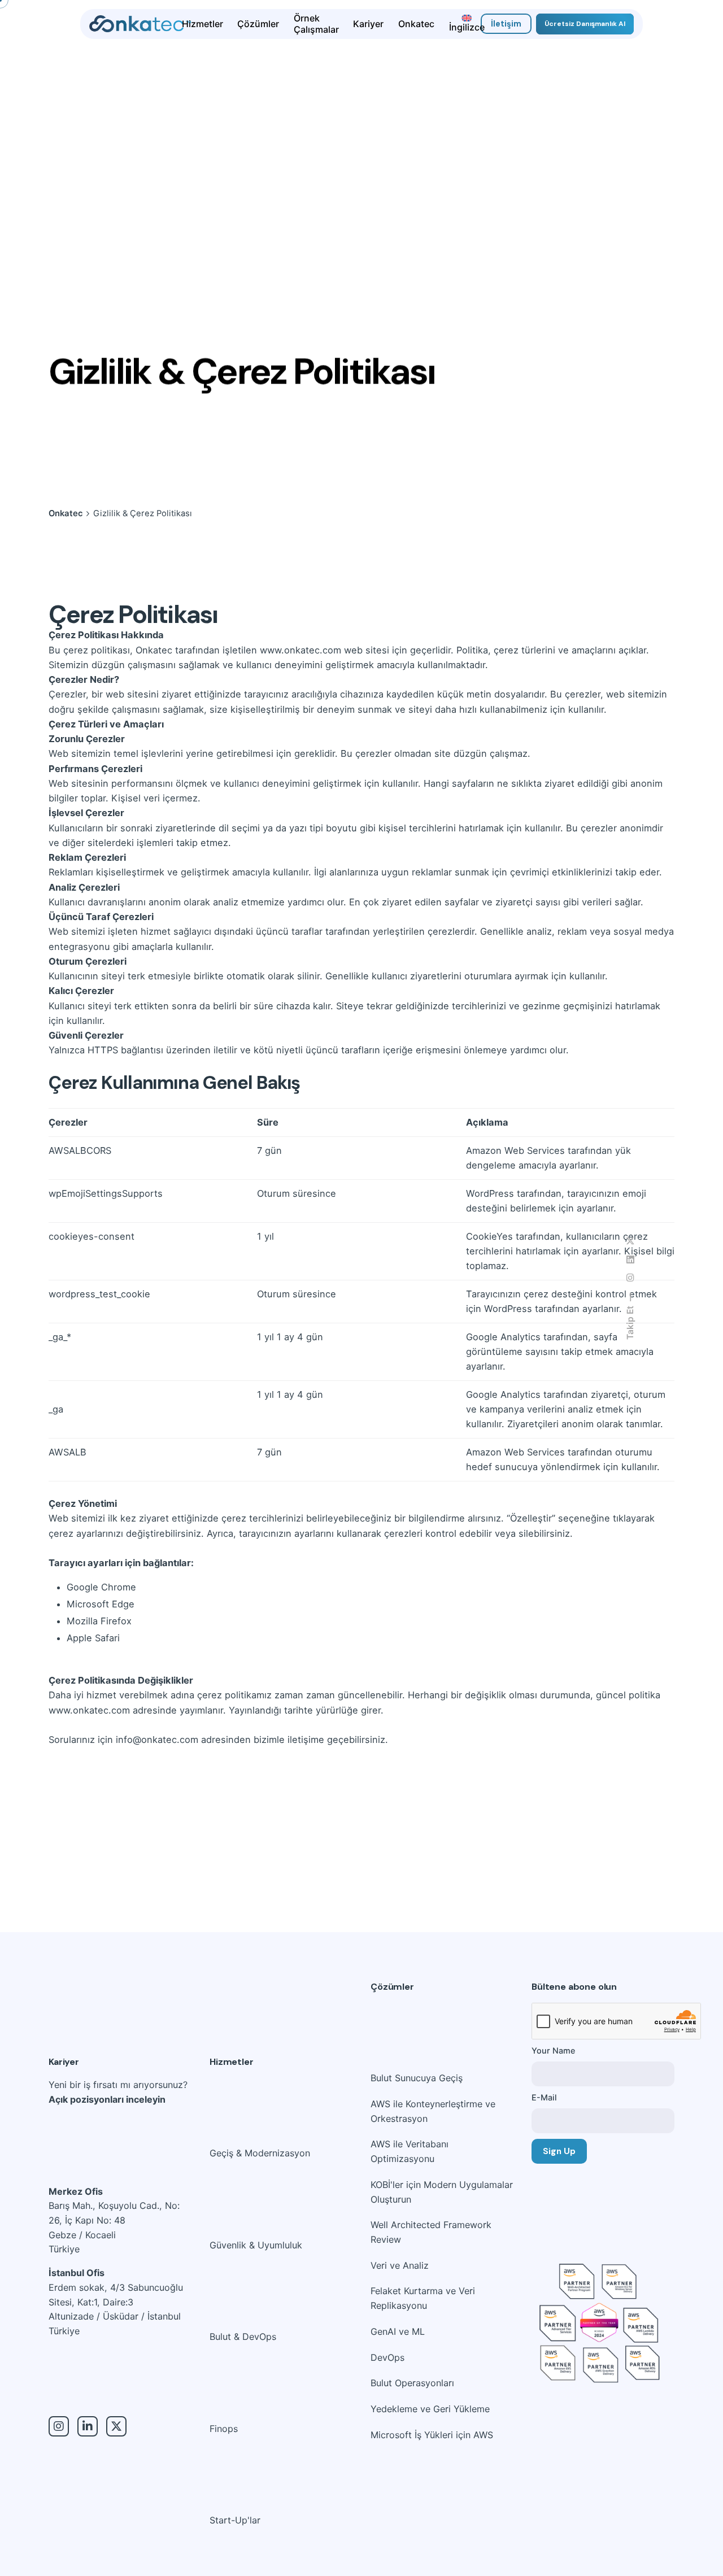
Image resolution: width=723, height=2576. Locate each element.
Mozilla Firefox (99, 1621)
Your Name (553, 2050)
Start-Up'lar (235, 2520)
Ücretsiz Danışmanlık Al (585, 24)
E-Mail (544, 2097)
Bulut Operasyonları (412, 2383)
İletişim (506, 24)
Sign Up (559, 2151)
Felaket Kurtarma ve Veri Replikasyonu (423, 2298)
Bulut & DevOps (243, 2337)
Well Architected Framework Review (431, 2232)
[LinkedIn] (88, 2426)
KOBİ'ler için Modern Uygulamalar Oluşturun (442, 2192)
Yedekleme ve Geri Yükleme (430, 2409)
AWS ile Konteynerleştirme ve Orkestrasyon (433, 2111)
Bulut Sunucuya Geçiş (417, 2078)
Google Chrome (101, 1587)
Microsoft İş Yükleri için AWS (432, 2435)
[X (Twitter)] (116, 2426)
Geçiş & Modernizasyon (260, 2153)
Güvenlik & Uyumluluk (256, 2245)
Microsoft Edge (101, 1604)
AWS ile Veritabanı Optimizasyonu (410, 2151)
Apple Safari (93, 1638)
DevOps (387, 2357)
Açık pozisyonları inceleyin (107, 2099)
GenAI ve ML (398, 2331)
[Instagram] (59, 2426)
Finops (224, 2429)
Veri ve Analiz (400, 2265)
